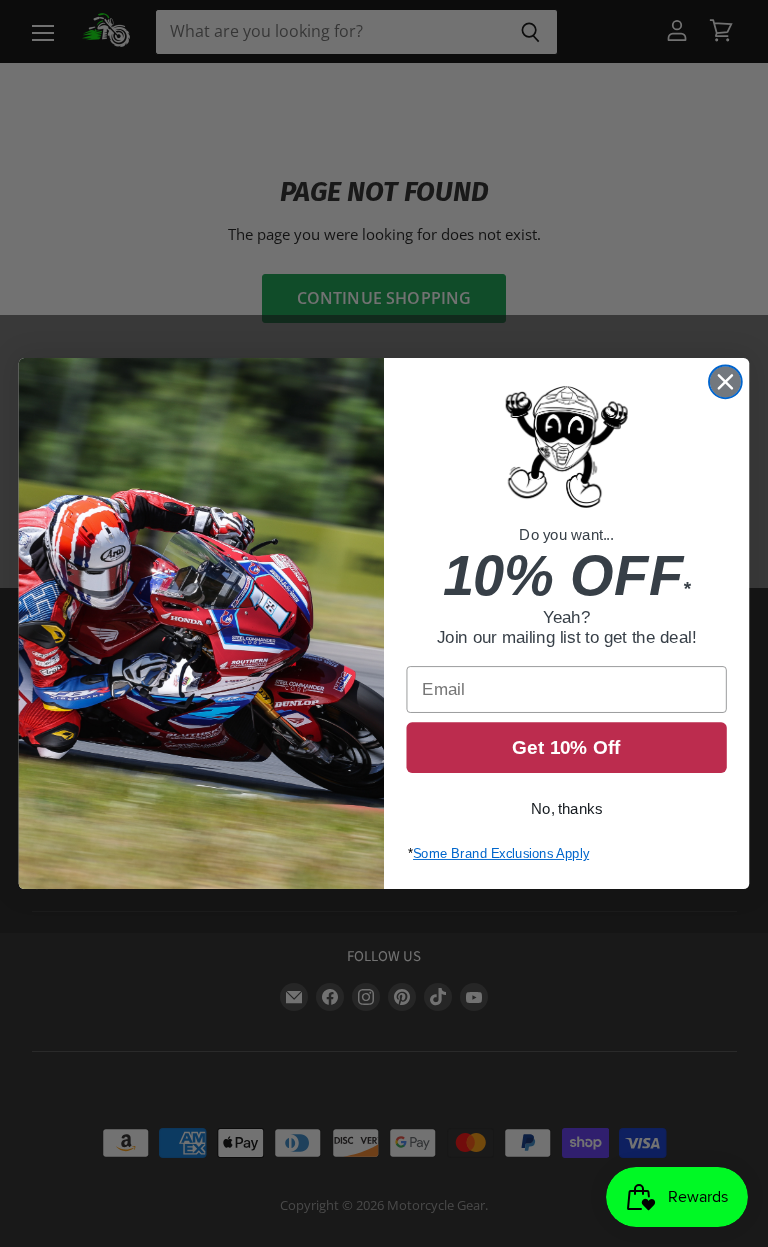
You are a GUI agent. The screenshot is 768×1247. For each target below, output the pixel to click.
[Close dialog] (725, 381)
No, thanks (566, 809)
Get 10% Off (566, 747)
